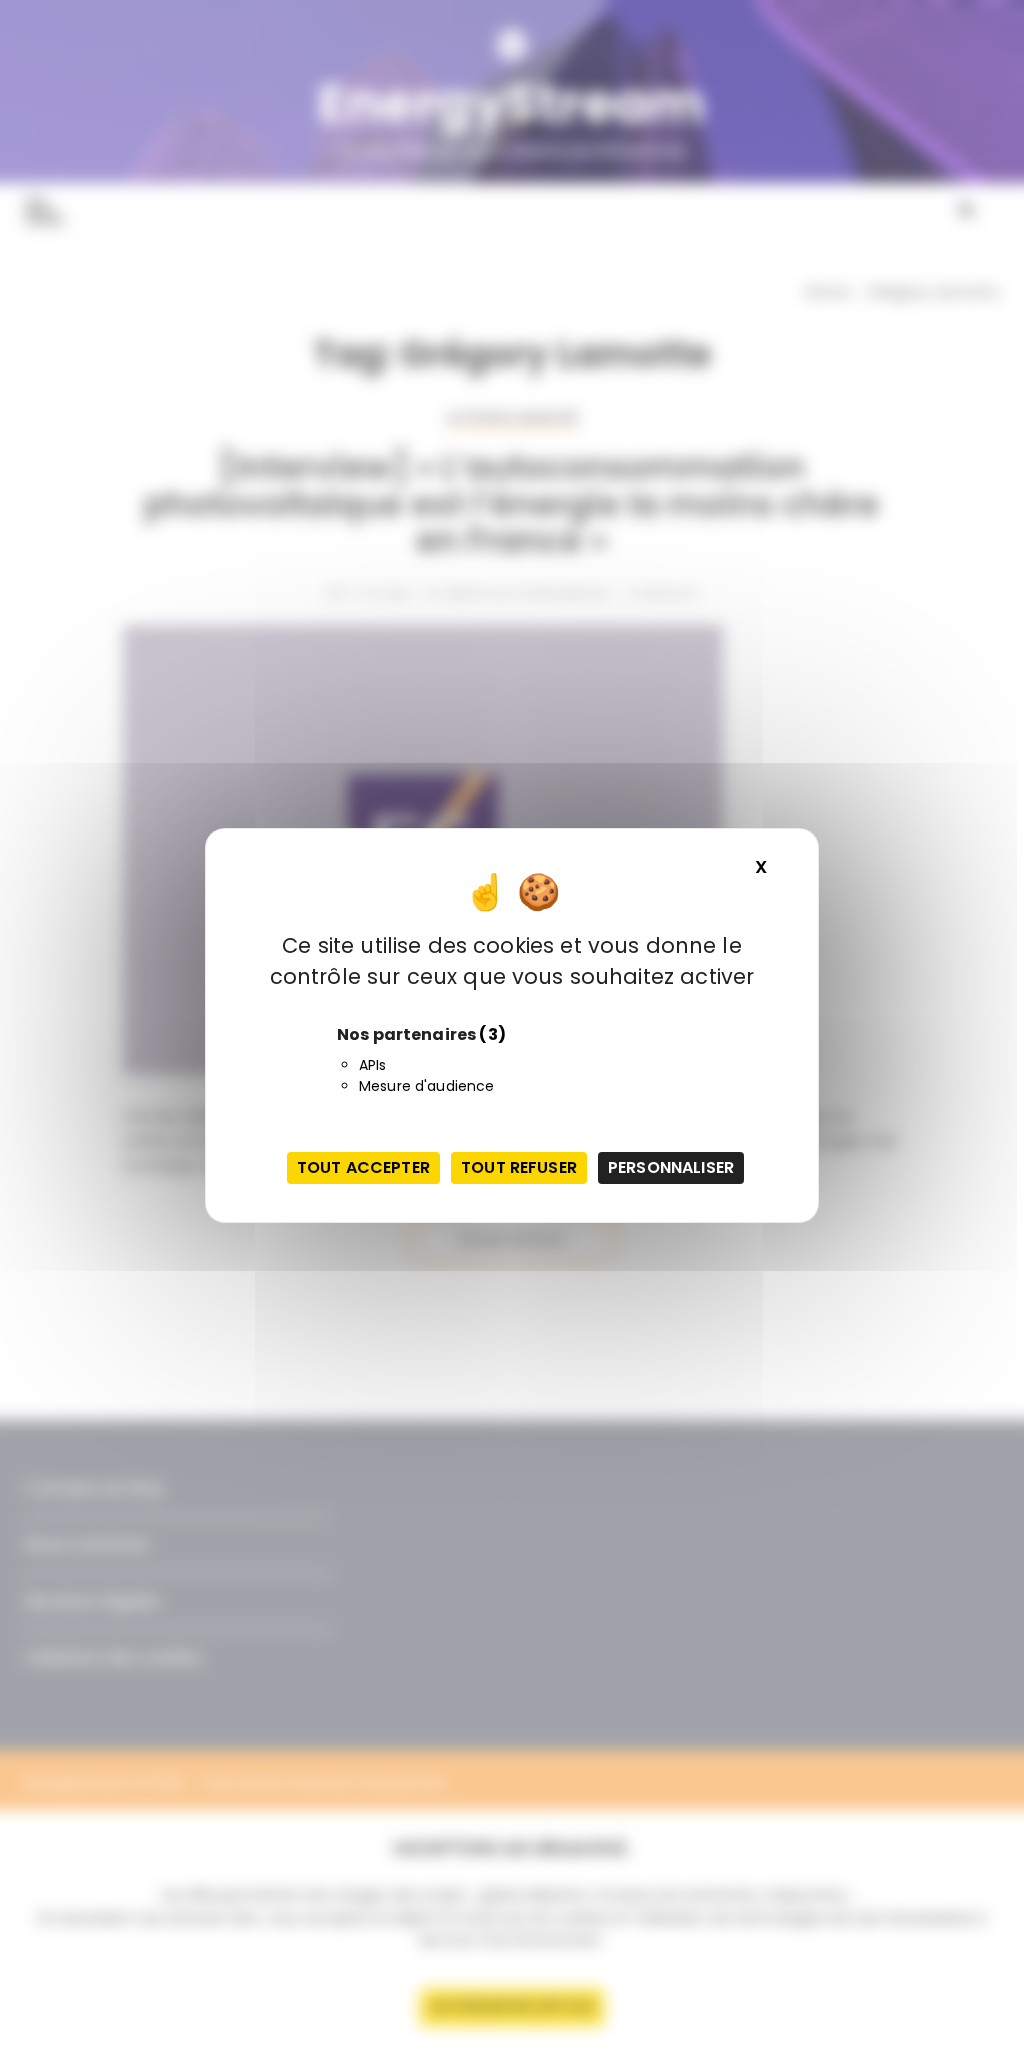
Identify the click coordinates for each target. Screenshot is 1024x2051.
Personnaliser (671, 1167)
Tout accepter (363, 1167)
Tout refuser (519, 1167)
